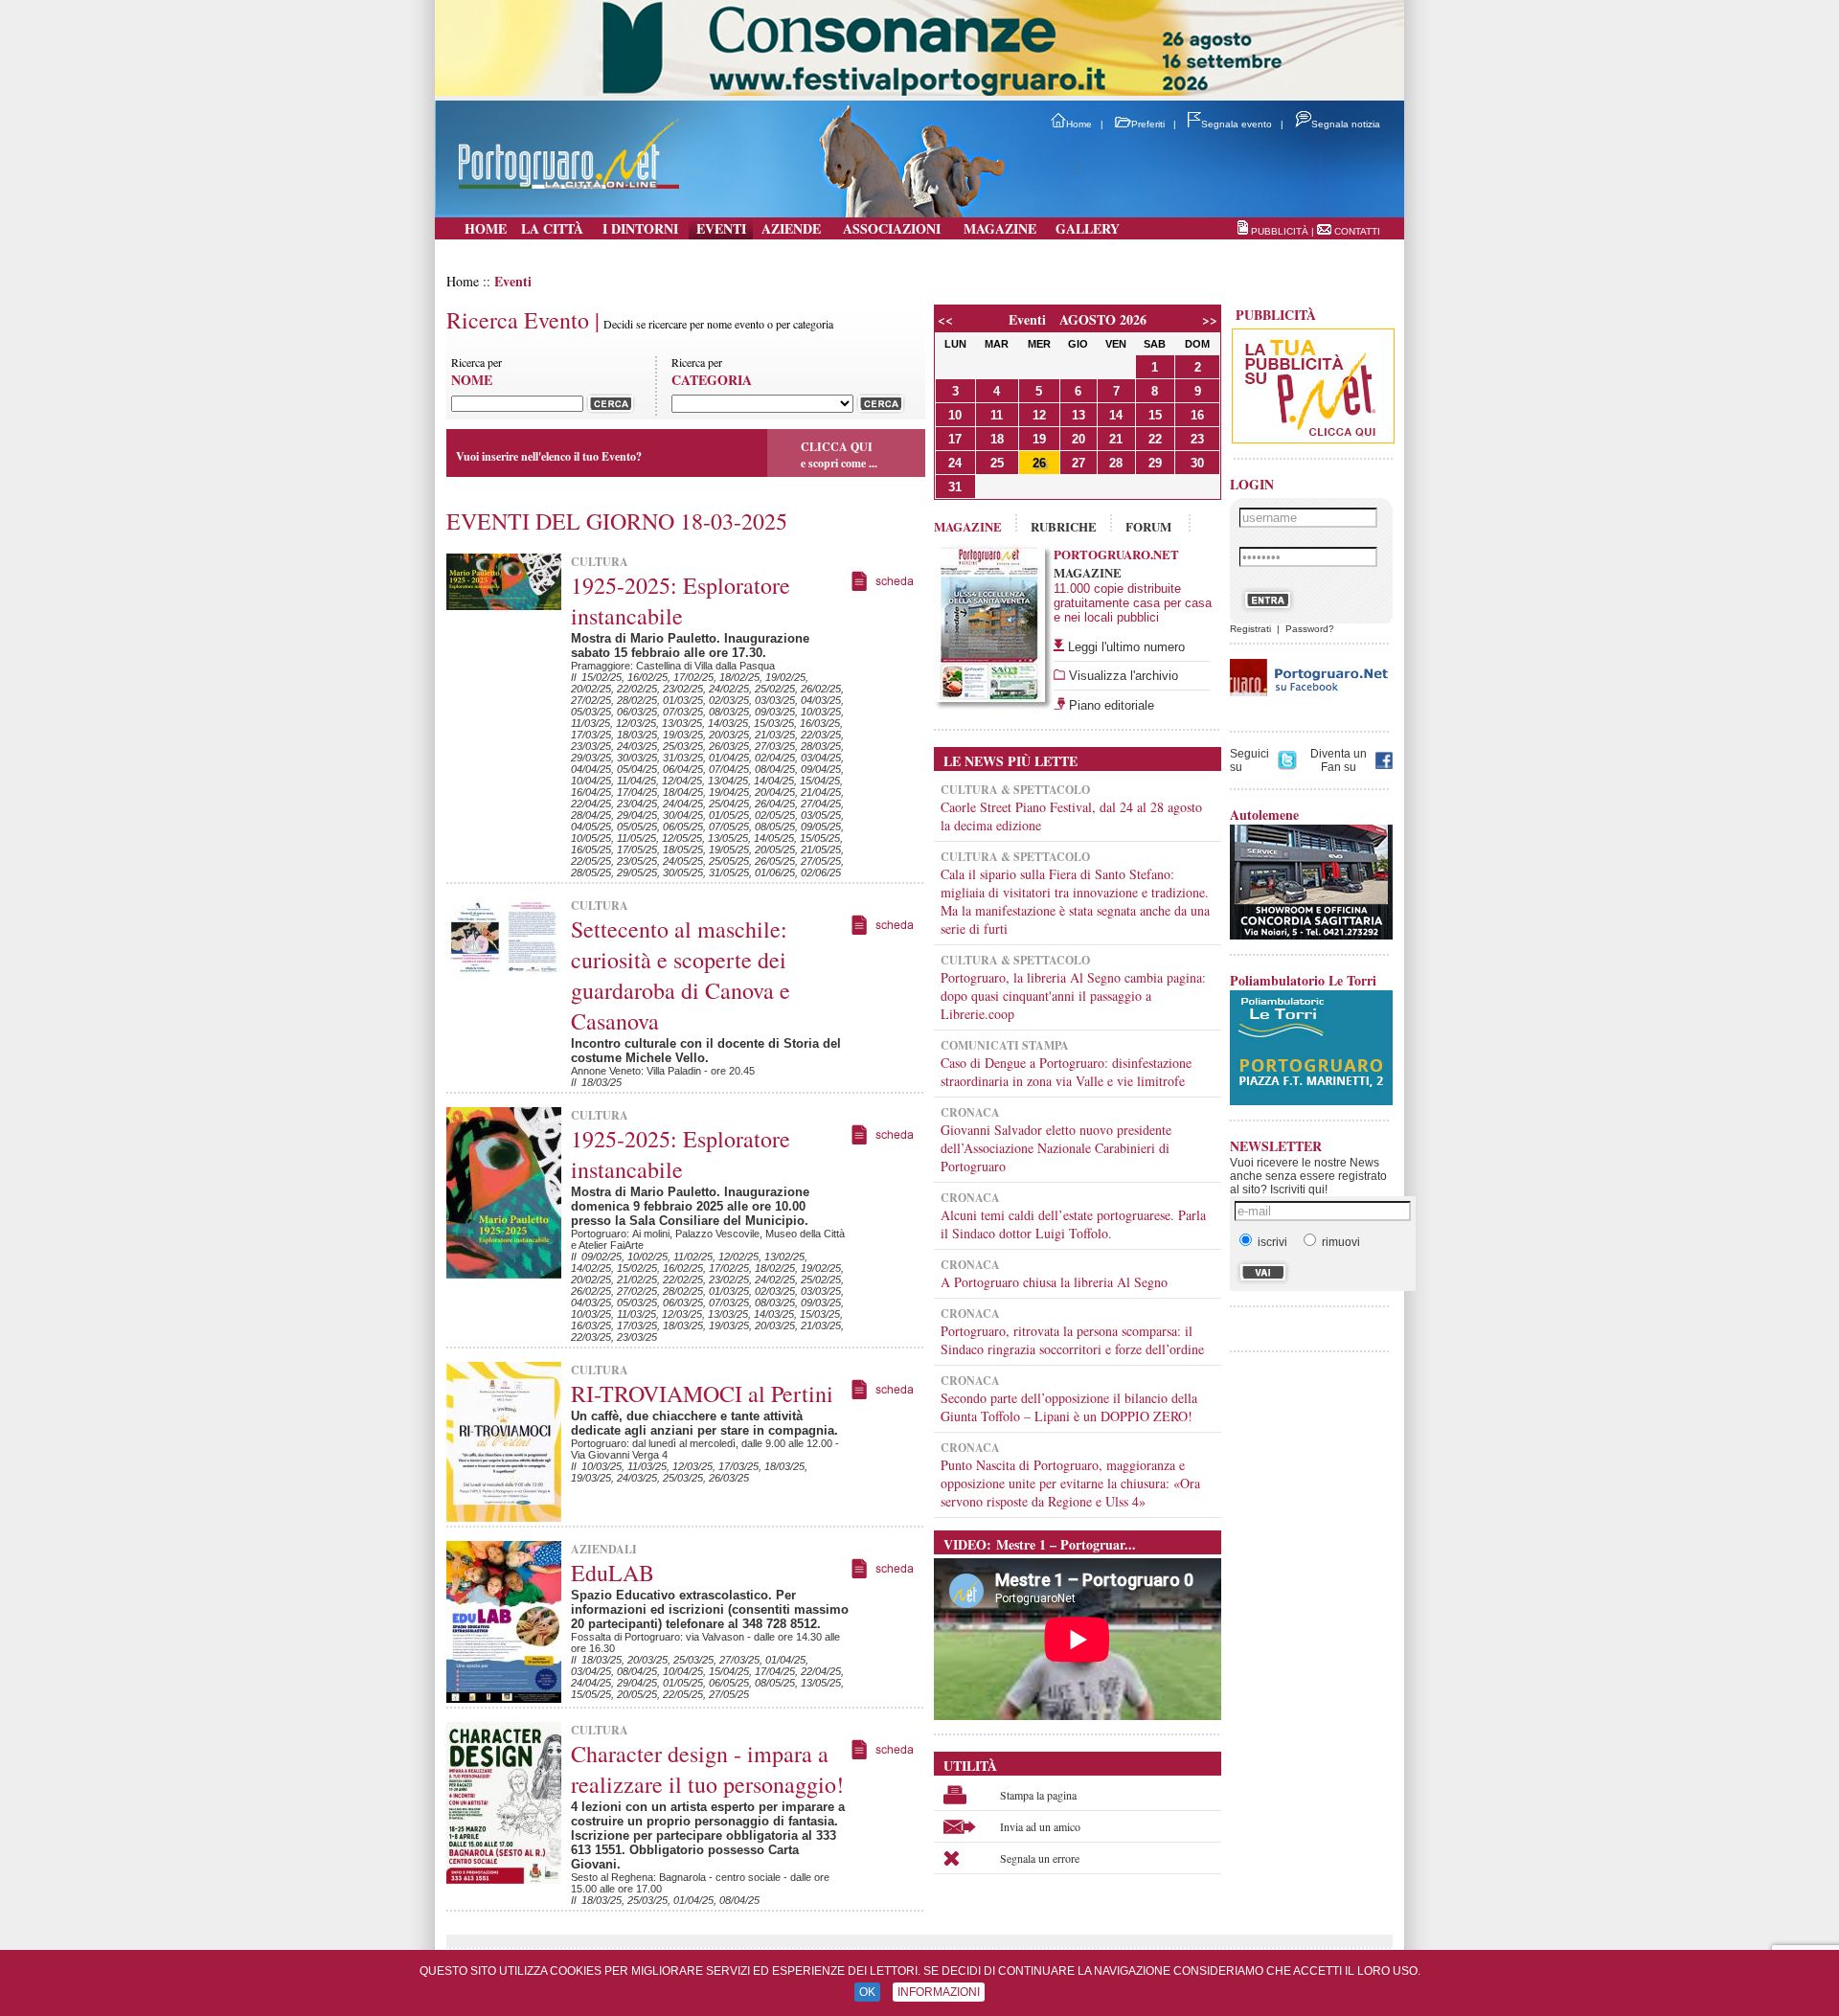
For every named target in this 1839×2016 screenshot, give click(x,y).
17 (955, 439)
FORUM (1148, 526)
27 (1078, 463)
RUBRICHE (1064, 526)
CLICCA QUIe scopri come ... (839, 455)
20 (1078, 439)
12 (1039, 415)
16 (1197, 415)
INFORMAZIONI (939, 1992)
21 (1116, 439)
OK (867, 1992)
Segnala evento (1237, 124)
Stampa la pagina (1038, 1795)
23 (1197, 439)
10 (955, 415)
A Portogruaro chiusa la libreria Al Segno (1054, 1282)
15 (1155, 415)
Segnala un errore (1040, 1858)
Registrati (1250, 629)
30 (1197, 463)
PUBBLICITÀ (1280, 231)
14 (1116, 415)
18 (997, 439)
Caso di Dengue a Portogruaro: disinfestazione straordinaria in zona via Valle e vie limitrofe (1066, 1072)
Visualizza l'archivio (1122, 676)
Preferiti (1148, 124)
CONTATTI (1357, 231)
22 (1155, 439)
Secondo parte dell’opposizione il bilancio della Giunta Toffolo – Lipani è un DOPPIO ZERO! (1069, 1407)
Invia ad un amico (1040, 1826)
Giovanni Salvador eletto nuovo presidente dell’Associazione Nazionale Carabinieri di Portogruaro (1056, 1148)
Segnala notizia (1346, 124)
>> (1210, 319)
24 (955, 463)
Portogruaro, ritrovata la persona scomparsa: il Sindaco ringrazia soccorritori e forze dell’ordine (1072, 1340)
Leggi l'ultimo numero (1126, 647)
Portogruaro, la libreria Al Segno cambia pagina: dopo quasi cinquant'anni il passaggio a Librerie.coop (1073, 996)
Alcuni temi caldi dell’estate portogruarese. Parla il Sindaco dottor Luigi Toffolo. (1073, 1224)
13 (1078, 415)
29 (1155, 463)
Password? (1310, 629)
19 (1039, 439)
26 (1039, 463)
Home (1079, 124)
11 (997, 415)
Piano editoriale (1110, 705)
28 (1116, 463)
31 (955, 487)
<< (945, 319)
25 (997, 463)
